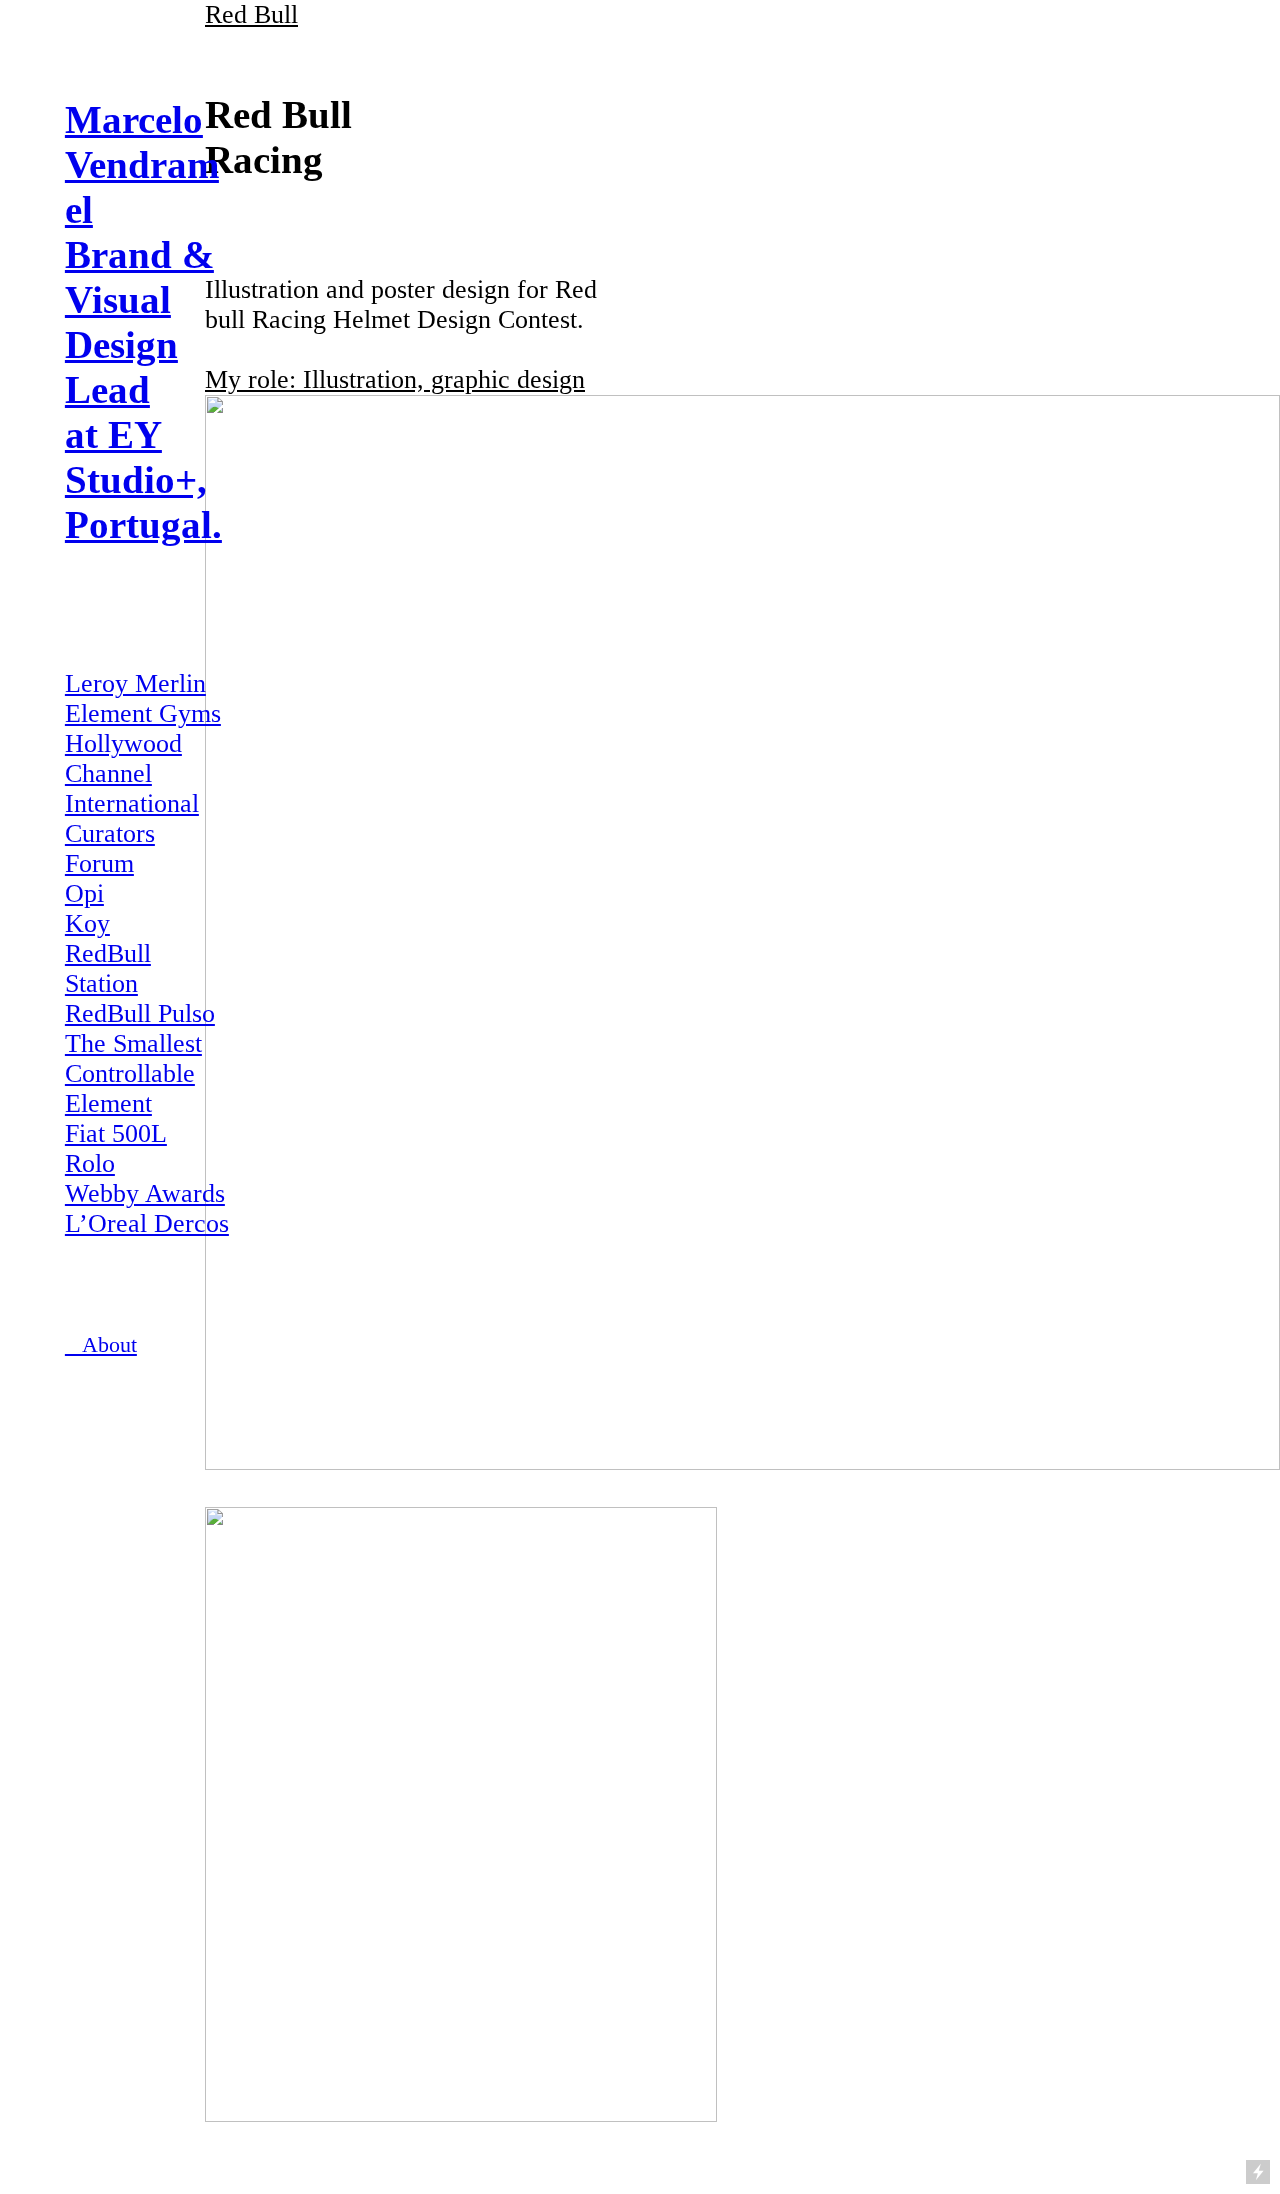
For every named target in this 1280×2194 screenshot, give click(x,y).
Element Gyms (143, 713)
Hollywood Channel (123, 758)
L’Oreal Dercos (147, 1223)
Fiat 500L (116, 1133)
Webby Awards (145, 1193)
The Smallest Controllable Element (133, 1073)
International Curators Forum (132, 833)
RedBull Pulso (140, 1013)
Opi (84, 893)
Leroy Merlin (135, 683)
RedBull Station (108, 968)
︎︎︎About (101, 1345)
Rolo (90, 1163)
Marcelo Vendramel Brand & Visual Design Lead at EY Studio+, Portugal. (143, 322)
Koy (87, 923)
